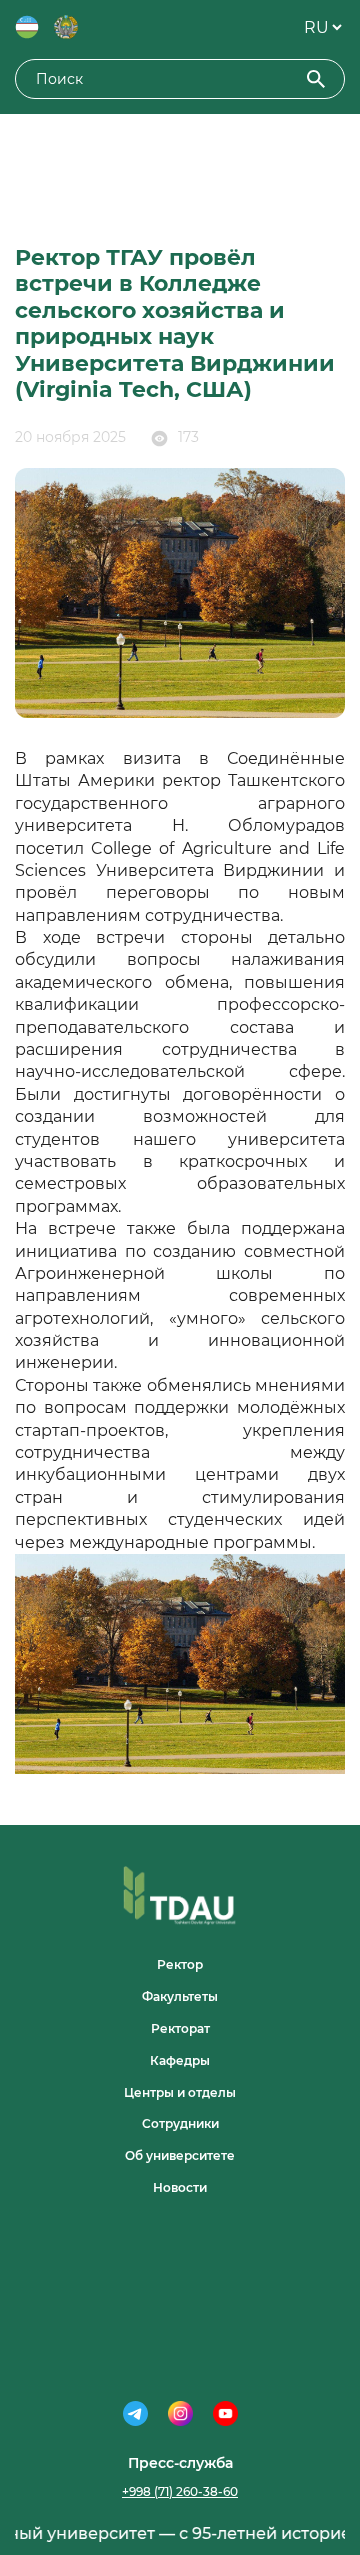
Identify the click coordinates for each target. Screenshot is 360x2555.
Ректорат (180, 2028)
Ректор (180, 1964)
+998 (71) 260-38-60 (180, 2491)
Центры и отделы (180, 2092)
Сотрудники (180, 2123)
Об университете (180, 2155)
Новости (180, 2187)
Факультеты (180, 1996)
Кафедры (180, 2060)
